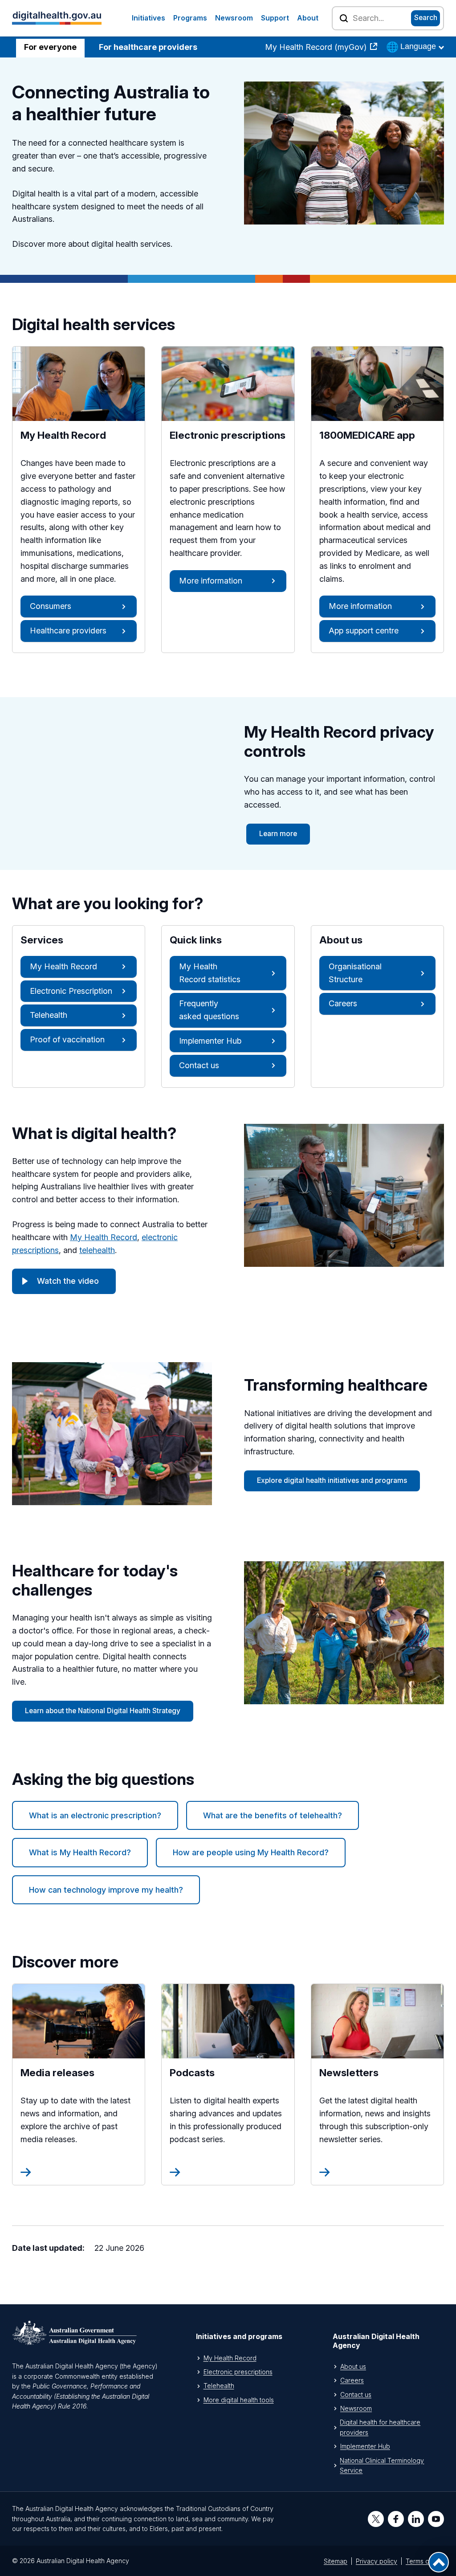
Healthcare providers (68, 631)
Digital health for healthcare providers (380, 2427)
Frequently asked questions (209, 1010)
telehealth (97, 1250)
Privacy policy (377, 2561)
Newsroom (234, 18)
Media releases (78, 2072)
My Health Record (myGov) (317, 47)
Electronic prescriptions (238, 2372)
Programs (190, 18)
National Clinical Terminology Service (382, 2465)
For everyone (50, 47)
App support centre (364, 631)
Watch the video (68, 1281)
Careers (343, 1003)
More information (211, 581)
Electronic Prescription (71, 991)
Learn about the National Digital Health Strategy (103, 1711)
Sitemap (336, 2561)
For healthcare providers (148, 47)
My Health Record (63, 966)
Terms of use (425, 2561)
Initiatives (149, 18)
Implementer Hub (210, 1041)
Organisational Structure (355, 973)
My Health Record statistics (210, 973)
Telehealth (49, 1015)
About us (353, 2366)
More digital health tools (239, 2400)
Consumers (51, 606)
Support (275, 18)
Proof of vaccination (67, 1039)
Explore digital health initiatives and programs (332, 1480)
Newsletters (377, 2072)
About (308, 18)
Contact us (199, 1065)
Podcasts (214, 2072)
